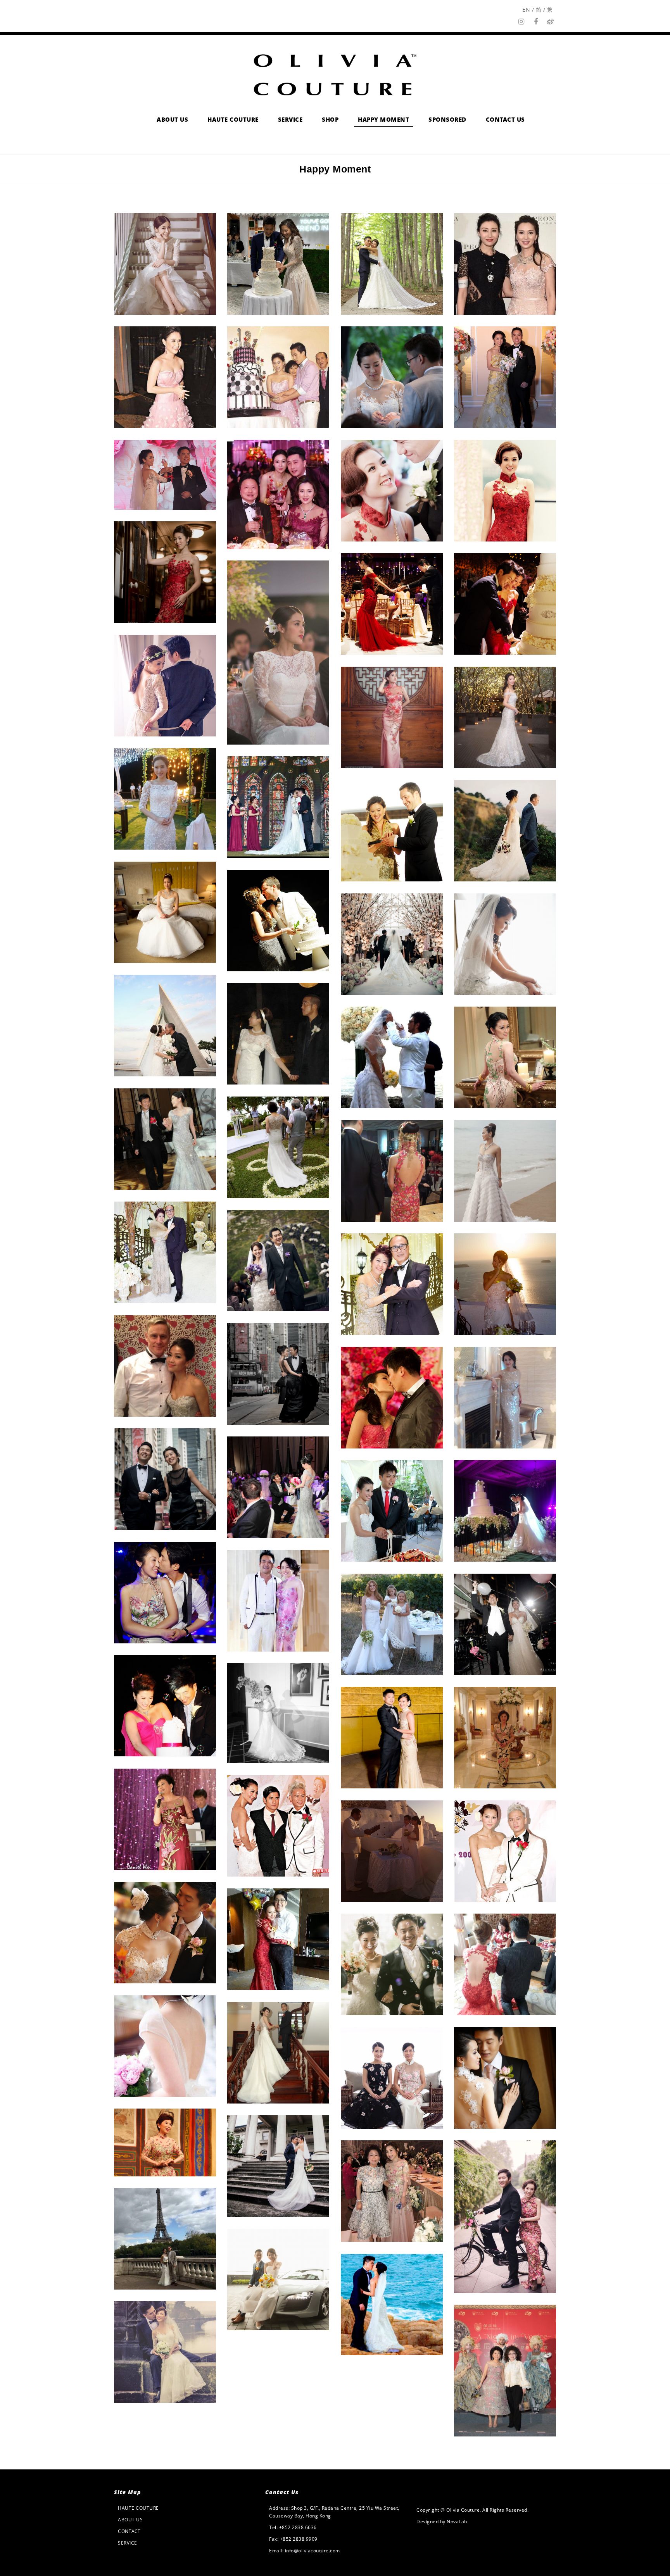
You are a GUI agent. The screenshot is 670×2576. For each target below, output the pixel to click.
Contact (129, 2531)
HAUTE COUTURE (138, 2508)
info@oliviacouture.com (313, 2551)
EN (526, 9)
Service (128, 2543)
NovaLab (457, 2522)
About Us (130, 2520)
